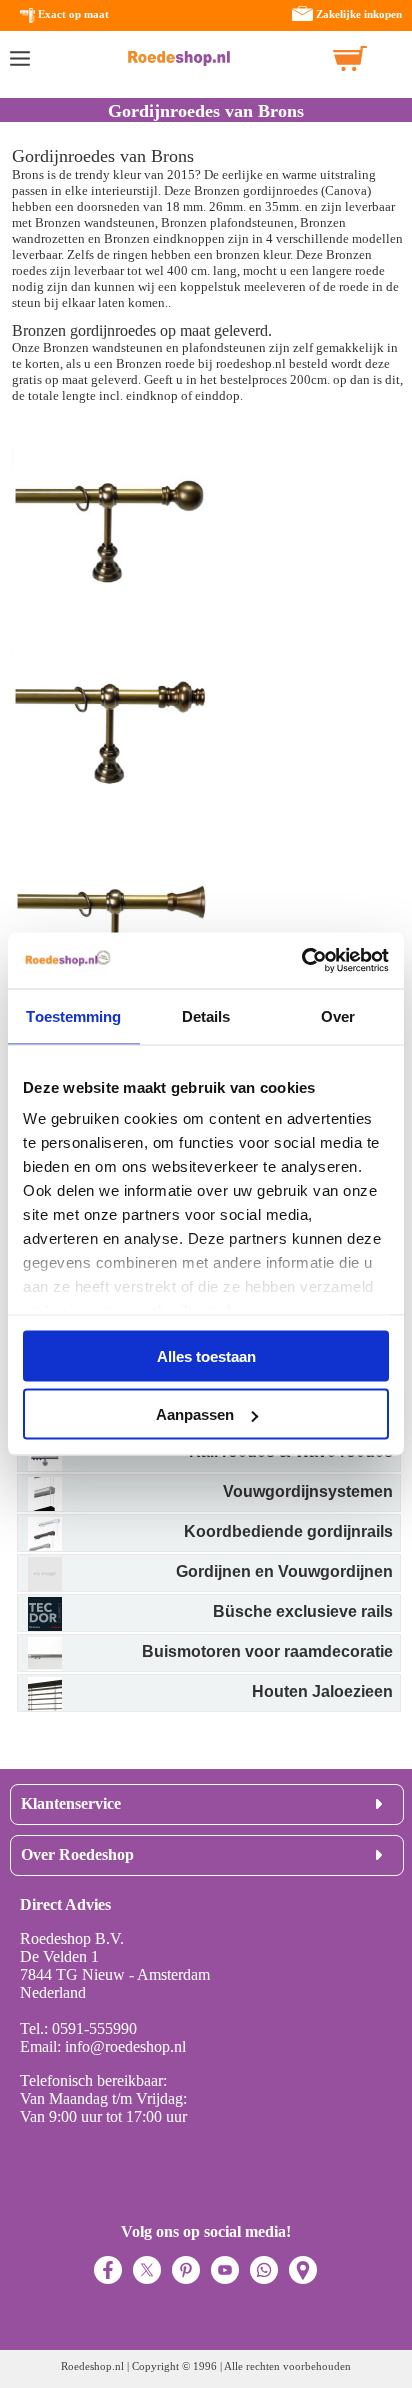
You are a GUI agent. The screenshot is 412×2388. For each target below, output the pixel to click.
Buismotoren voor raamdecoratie (267, 1651)
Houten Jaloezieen (322, 1691)
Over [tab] (338, 1015)
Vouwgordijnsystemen (308, 1491)
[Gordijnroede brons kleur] (112, 829)
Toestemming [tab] (73, 1015)
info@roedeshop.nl (125, 2046)
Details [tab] (206, 1015)
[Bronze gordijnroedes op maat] (112, 627)
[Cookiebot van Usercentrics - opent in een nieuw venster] (301, 961)
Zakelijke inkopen (359, 14)
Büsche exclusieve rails (303, 1611)
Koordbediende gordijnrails (288, 1531)
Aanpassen (195, 1414)
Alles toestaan (206, 1355)
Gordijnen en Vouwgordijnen (284, 1571)
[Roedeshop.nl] (179, 58)
